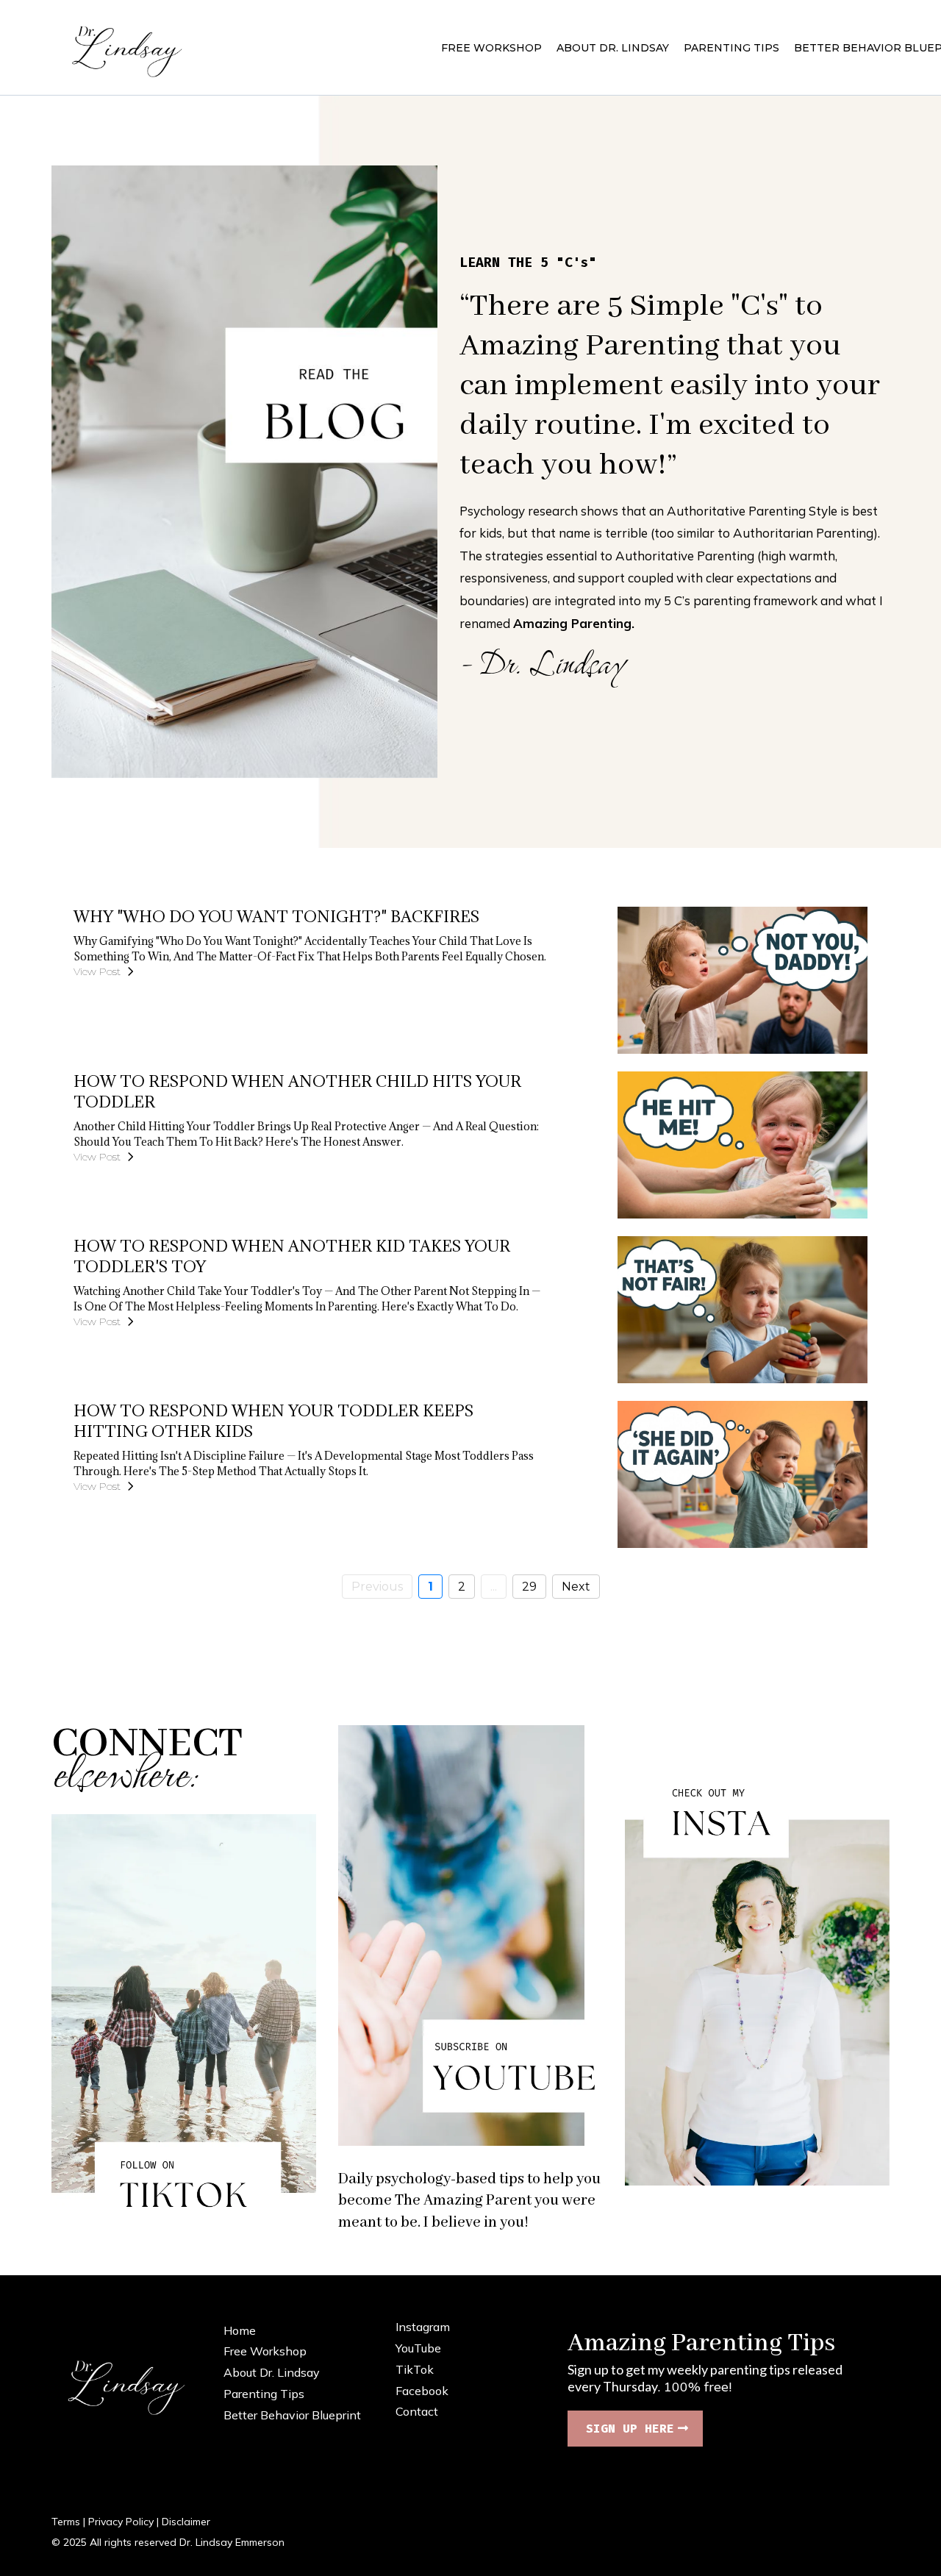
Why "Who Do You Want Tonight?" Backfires (276, 917)
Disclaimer (186, 2522)
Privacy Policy (121, 2522)
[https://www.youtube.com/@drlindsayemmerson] (470, 1935)
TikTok (415, 2369)
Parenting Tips (264, 2394)
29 (529, 1587)
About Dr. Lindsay (272, 2372)
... (494, 1587)
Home (240, 2330)
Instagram (423, 2327)
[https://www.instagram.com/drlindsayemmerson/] (757, 1975)
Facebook (422, 2391)
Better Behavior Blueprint (292, 2415)
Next (576, 1587)
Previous (377, 1587)
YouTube (418, 2348)
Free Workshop (265, 2351)
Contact (417, 2411)
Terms (66, 2522)
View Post (97, 971)
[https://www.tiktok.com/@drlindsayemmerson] (184, 2024)
